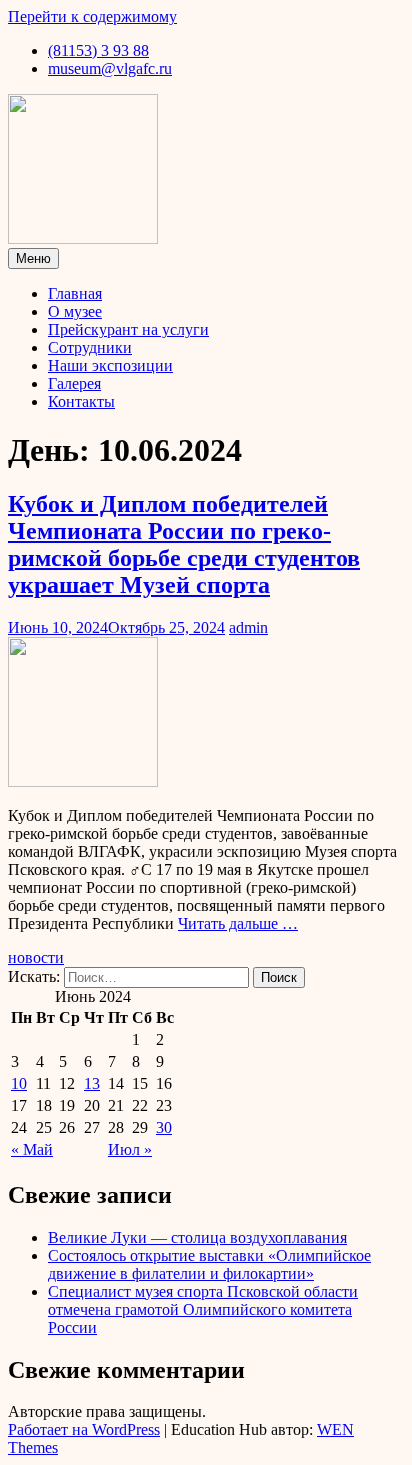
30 (164, 1127)
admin (248, 627)
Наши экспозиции (110, 365)
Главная (75, 293)
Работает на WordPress (84, 1429)
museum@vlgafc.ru (110, 68)
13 (92, 1083)
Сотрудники (90, 347)
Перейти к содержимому (92, 16)
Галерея (74, 383)
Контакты (81, 401)
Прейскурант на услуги (128, 329)
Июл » (130, 1149)
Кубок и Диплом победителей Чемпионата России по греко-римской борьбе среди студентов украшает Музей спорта (184, 544)
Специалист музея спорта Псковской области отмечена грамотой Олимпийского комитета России (203, 1309)
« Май (32, 1149)
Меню (33, 258)
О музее (75, 311)
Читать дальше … (238, 923)
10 (19, 1083)
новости (36, 957)
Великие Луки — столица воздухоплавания (197, 1237)
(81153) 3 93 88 (98, 50)
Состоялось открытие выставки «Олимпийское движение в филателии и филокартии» (209, 1264)
